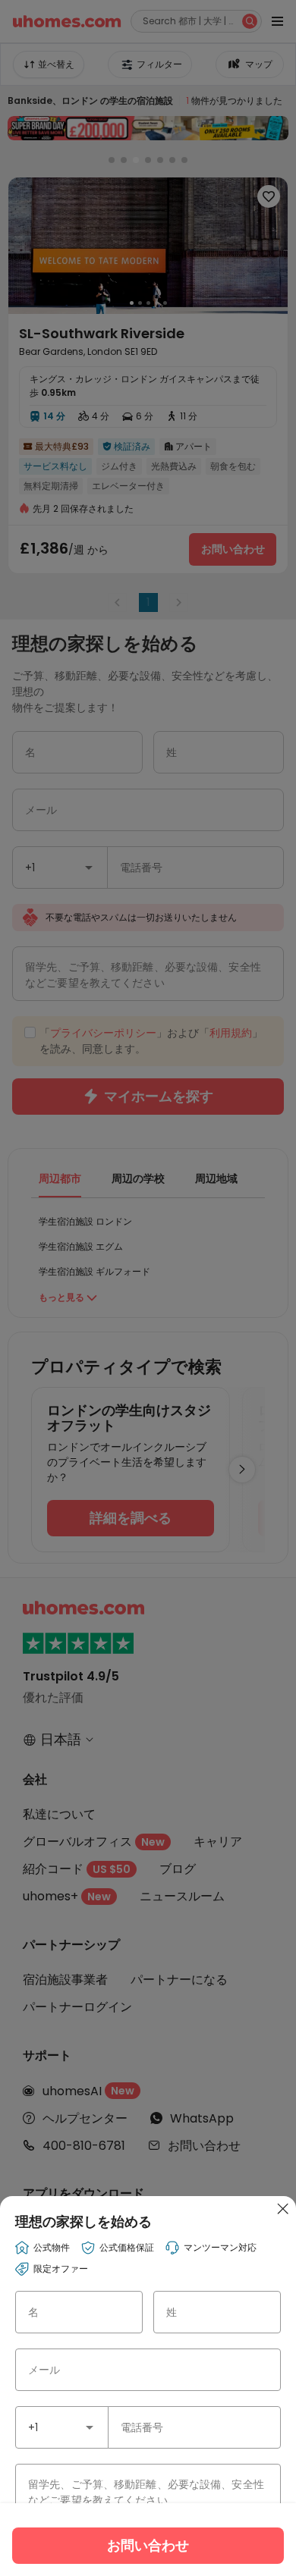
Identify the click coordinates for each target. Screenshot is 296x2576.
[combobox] (62, 2427)
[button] (90, 2427)
